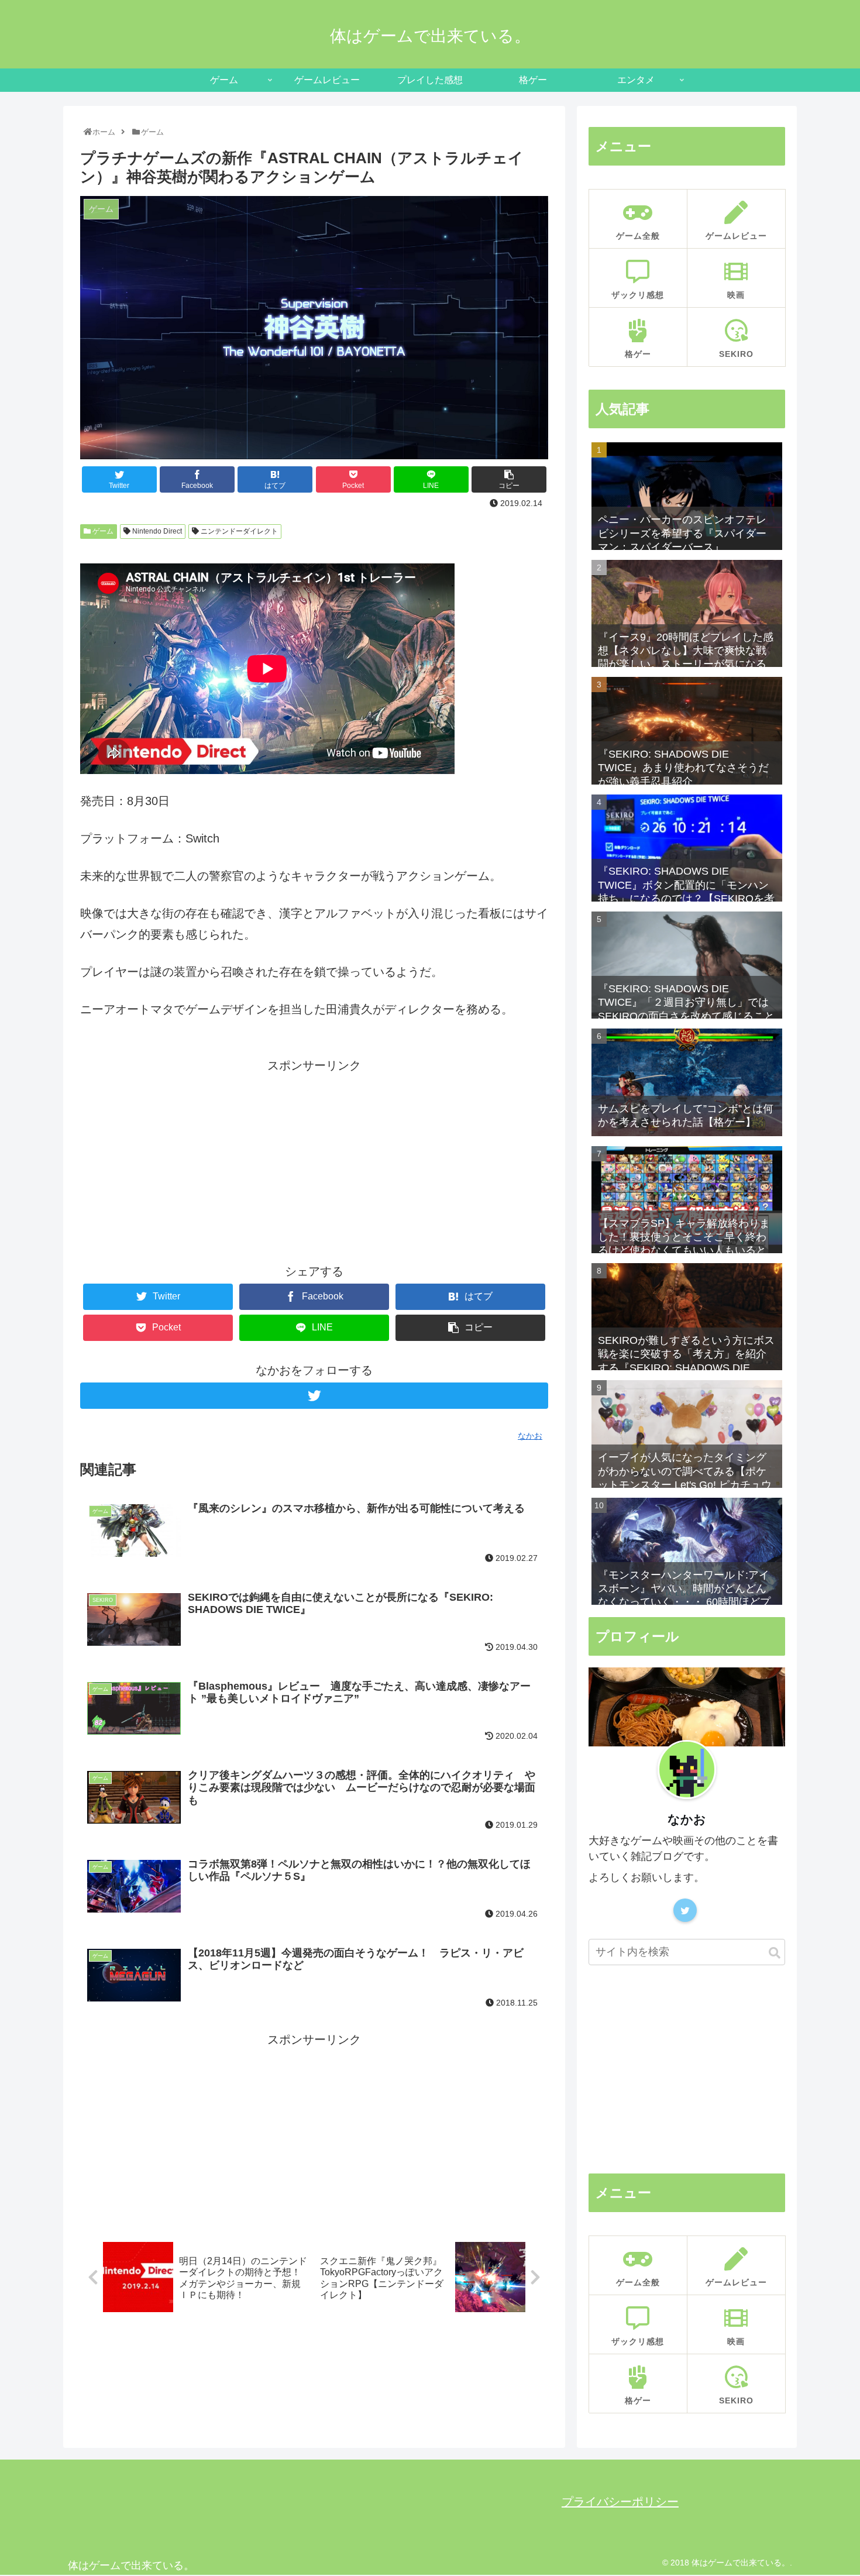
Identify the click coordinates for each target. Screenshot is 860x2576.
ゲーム (102, 531)
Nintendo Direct (156, 531)
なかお (687, 1819)
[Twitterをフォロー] (314, 1396)
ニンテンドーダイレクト (238, 531)
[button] (775, 1953)
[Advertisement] (314, 1158)
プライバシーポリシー (620, 2502)
